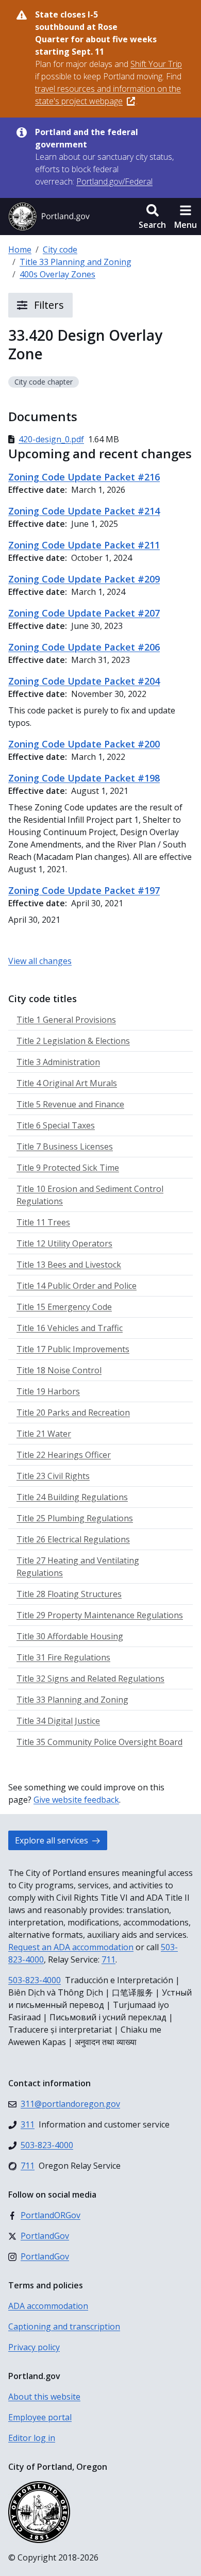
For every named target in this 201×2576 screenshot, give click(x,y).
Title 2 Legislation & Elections (73, 1041)
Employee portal (40, 2417)
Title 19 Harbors (48, 1391)
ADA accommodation (48, 2306)
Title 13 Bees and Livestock (69, 1265)
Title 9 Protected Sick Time (68, 1168)
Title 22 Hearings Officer (64, 1455)
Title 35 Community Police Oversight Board (99, 1742)
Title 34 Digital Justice (58, 1721)
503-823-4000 (35, 1980)
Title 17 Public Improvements (73, 1349)
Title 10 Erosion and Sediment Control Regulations (90, 1195)
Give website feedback (76, 1800)
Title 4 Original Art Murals (67, 1083)
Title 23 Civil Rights (53, 1476)
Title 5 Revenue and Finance (70, 1104)
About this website (44, 2397)
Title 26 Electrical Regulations (73, 1539)
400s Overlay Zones (57, 274)
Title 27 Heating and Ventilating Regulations (78, 1567)
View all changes (40, 961)
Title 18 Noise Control (59, 1370)
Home (20, 250)
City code (60, 250)
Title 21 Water (44, 1434)
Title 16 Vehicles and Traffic (70, 1328)
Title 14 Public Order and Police (77, 1286)
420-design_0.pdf (51, 439)
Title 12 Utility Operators (64, 1243)
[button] (152, 217)
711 (108, 1959)
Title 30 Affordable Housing (70, 1636)
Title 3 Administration (58, 1062)
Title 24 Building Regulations (72, 1497)
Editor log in (32, 2438)
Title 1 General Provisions (66, 1020)
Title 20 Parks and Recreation (73, 1412)
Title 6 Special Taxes (56, 1125)
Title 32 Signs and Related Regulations (90, 1678)
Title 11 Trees (43, 1222)
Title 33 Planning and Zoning (76, 262)
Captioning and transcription (64, 2326)
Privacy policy (34, 2347)
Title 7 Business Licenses (65, 1146)
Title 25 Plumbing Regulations (75, 1518)
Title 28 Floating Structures (69, 1594)
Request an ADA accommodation (71, 1947)
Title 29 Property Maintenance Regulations (100, 1615)
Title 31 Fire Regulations (63, 1657)
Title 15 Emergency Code (64, 1307)
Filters (48, 305)
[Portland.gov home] (49, 217)
